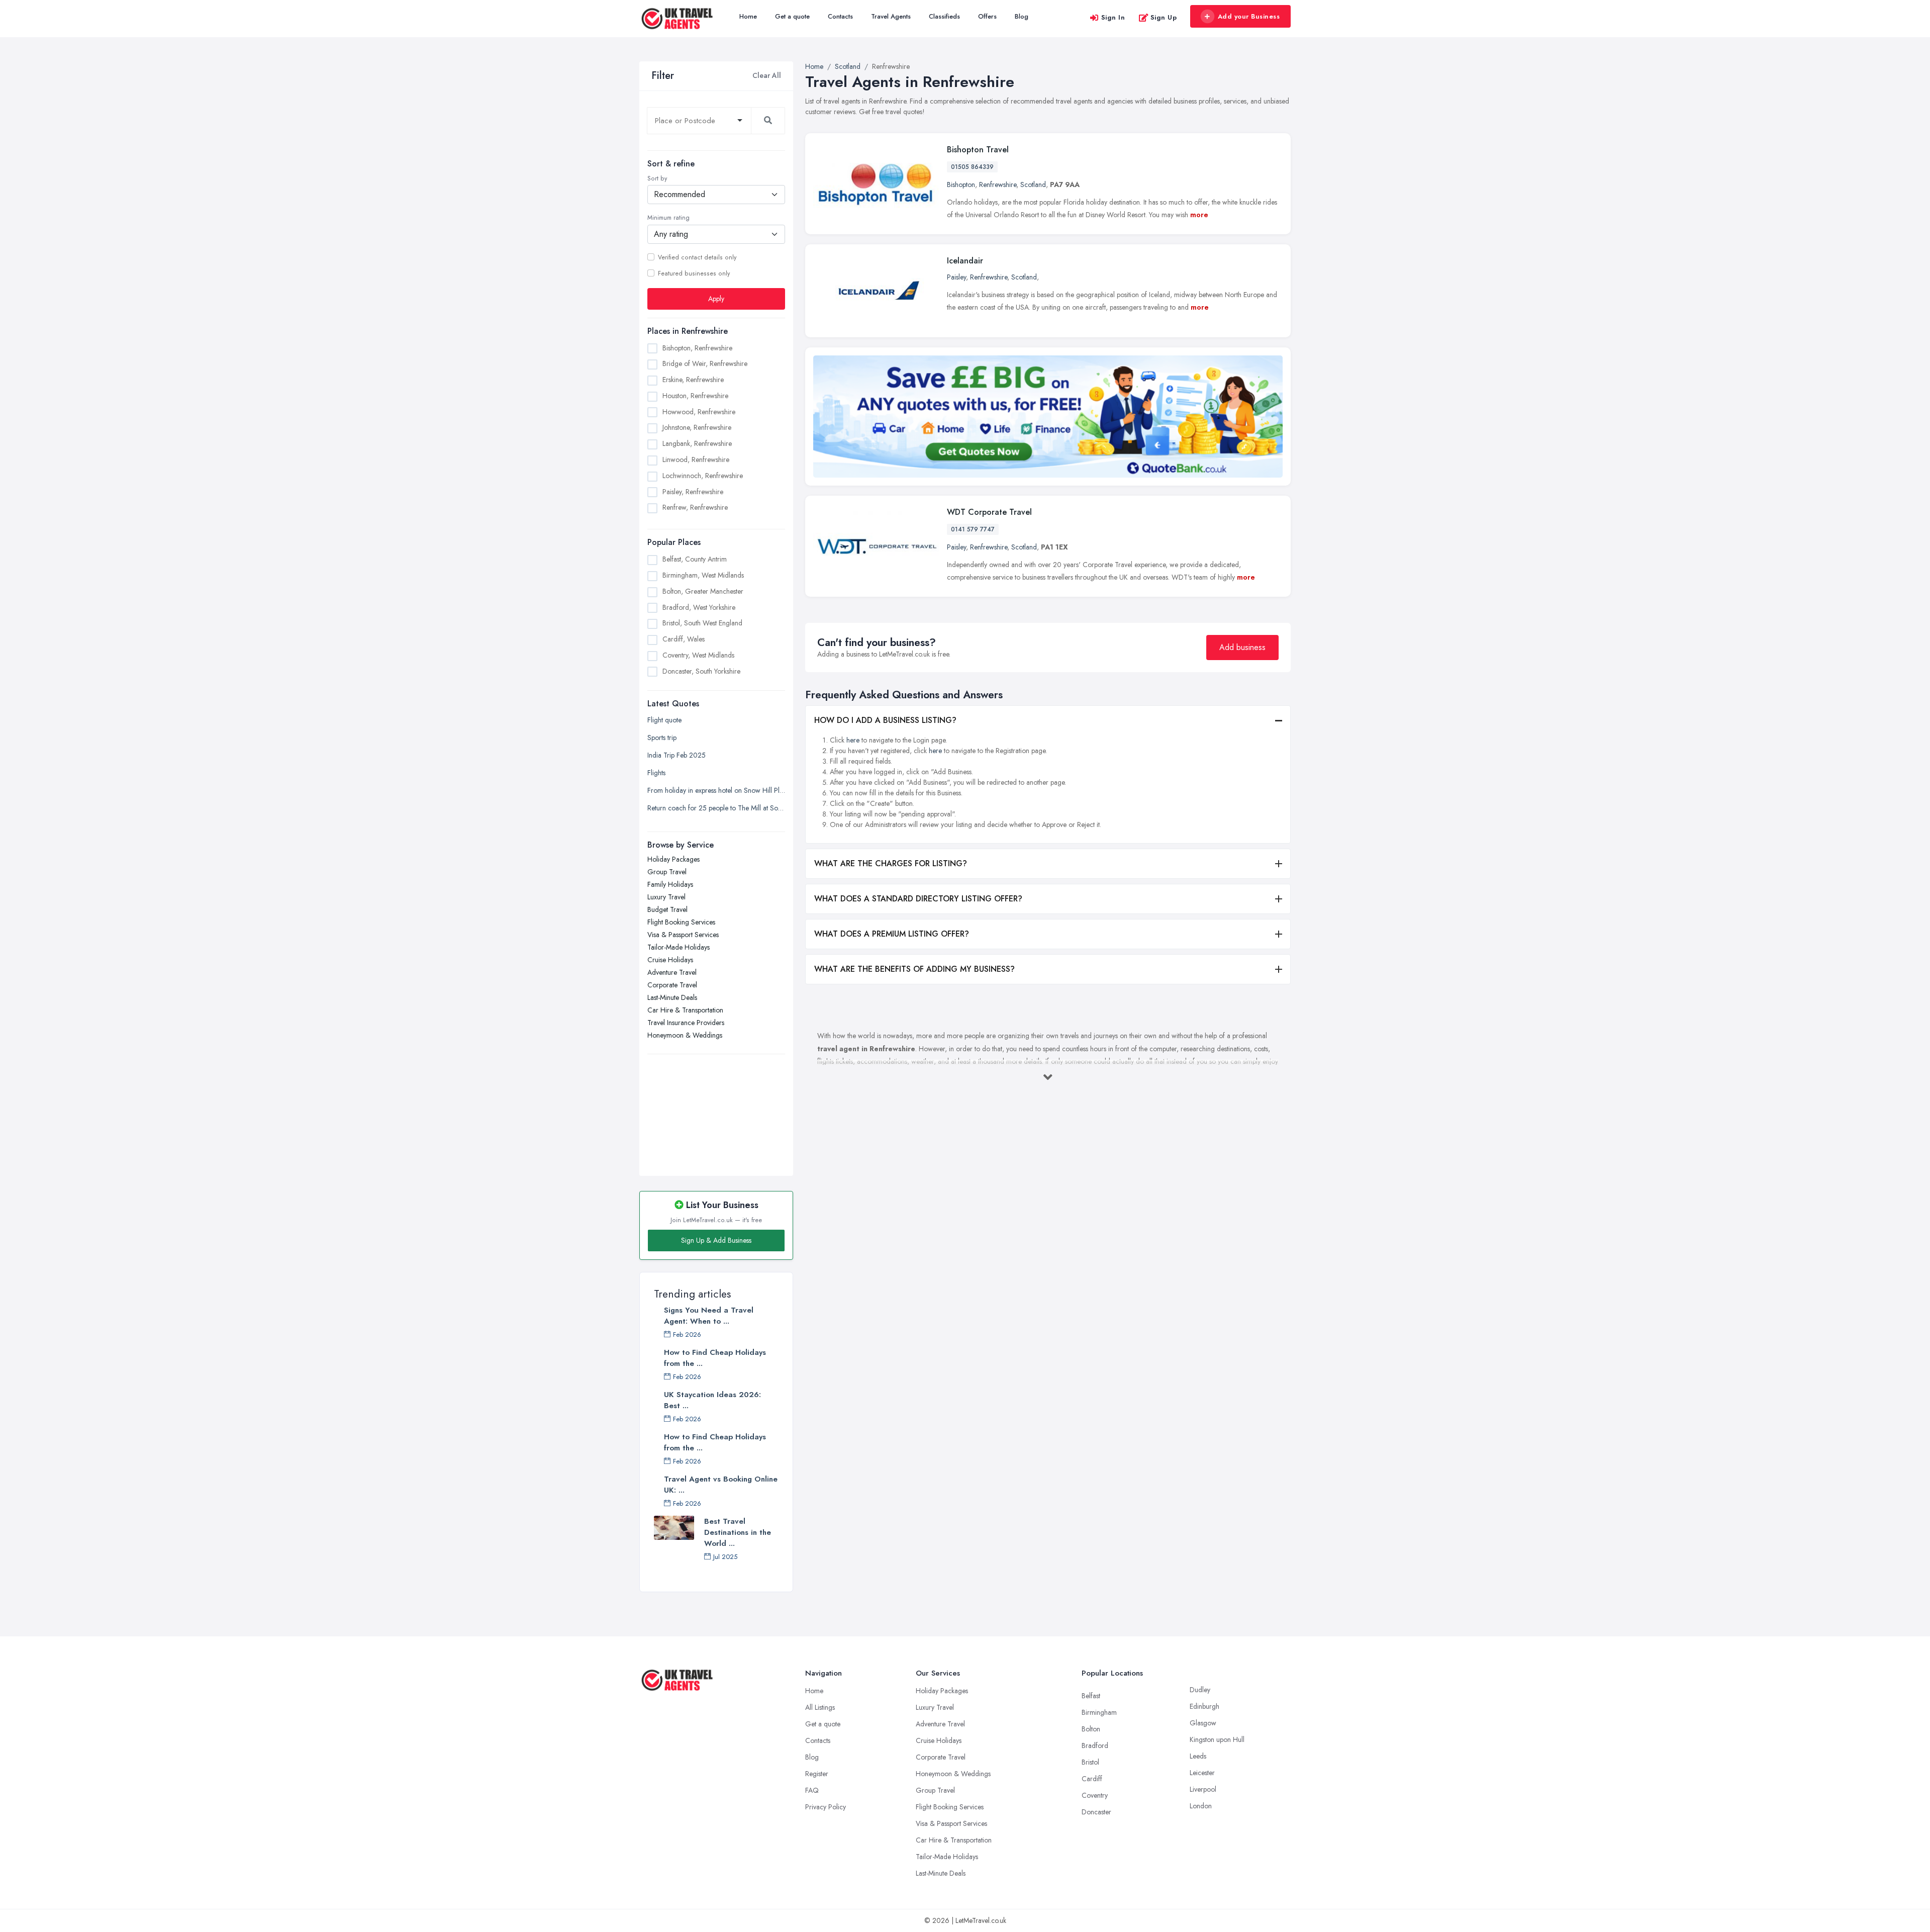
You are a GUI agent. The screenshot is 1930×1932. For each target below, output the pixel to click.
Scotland (1033, 185)
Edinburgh (1204, 1706)
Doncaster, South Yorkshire (701, 671)
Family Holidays (670, 884)
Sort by (657, 178)
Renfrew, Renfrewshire (695, 507)
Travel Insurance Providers (686, 1023)
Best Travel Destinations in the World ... (738, 1532)
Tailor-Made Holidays (679, 947)
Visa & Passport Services (683, 935)
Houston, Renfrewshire (695, 396)
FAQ (812, 1790)
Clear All (767, 75)
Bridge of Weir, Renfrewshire (705, 363)
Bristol (1090, 1762)
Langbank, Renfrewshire (697, 443)
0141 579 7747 (973, 529)
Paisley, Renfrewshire (693, 492)
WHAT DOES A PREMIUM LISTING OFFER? (892, 934)
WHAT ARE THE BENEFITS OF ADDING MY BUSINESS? (914, 969)
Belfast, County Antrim (695, 559)
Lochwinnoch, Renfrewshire (703, 476)
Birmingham (1099, 1712)
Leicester (1202, 1773)
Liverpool (1203, 1789)
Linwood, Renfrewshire (696, 459)
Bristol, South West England (702, 623)
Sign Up (1164, 17)
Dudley (1200, 1690)
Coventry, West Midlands (698, 655)
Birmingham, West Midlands (703, 575)
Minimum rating (668, 218)
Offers (987, 16)
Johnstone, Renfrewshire (697, 427)
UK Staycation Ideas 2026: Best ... (712, 1400)
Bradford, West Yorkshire (699, 607)
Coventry (1095, 1795)
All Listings (820, 1707)
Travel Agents (891, 16)
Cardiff (1092, 1779)
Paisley (956, 277)
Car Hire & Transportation (685, 1010)
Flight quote (664, 720)
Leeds (1198, 1756)
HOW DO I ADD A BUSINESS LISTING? (885, 720)
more (1199, 215)
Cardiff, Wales (684, 639)
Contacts (840, 16)
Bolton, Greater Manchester (703, 591)
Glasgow (1203, 1723)
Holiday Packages (673, 859)
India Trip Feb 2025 (677, 755)
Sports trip (662, 738)
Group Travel (667, 872)
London (1201, 1806)
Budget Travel (667, 909)
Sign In (1113, 17)
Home (748, 16)
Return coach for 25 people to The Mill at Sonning (716, 808)
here (853, 740)
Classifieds (944, 16)
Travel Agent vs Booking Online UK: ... (721, 1485)
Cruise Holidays (670, 960)
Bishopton (961, 185)
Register (817, 1774)
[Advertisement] (716, 1110)
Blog (1022, 16)
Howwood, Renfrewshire (699, 412)
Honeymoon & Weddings (685, 1035)
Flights (656, 773)
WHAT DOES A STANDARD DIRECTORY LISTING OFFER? (918, 899)
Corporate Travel (672, 985)
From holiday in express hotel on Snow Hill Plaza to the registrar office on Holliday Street (716, 790)
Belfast (1091, 1696)
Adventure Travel (672, 972)
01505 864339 (972, 167)
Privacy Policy (826, 1807)
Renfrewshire (998, 185)
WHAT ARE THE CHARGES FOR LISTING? (891, 863)
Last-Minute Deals (672, 997)
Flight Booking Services (681, 922)
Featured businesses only (694, 273)
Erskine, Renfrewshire (693, 380)
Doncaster (1096, 1812)
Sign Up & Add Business (716, 1240)
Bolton (1091, 1729)
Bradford (1095, 1745)
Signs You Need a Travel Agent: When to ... (709, 1316)
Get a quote (792, 16)
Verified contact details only (697, 257)
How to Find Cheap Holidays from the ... (715, 1358)
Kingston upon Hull (1217, 1739)
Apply (716, 299)
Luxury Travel (666, 897)
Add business (1242, 647)
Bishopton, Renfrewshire (697, 348)
